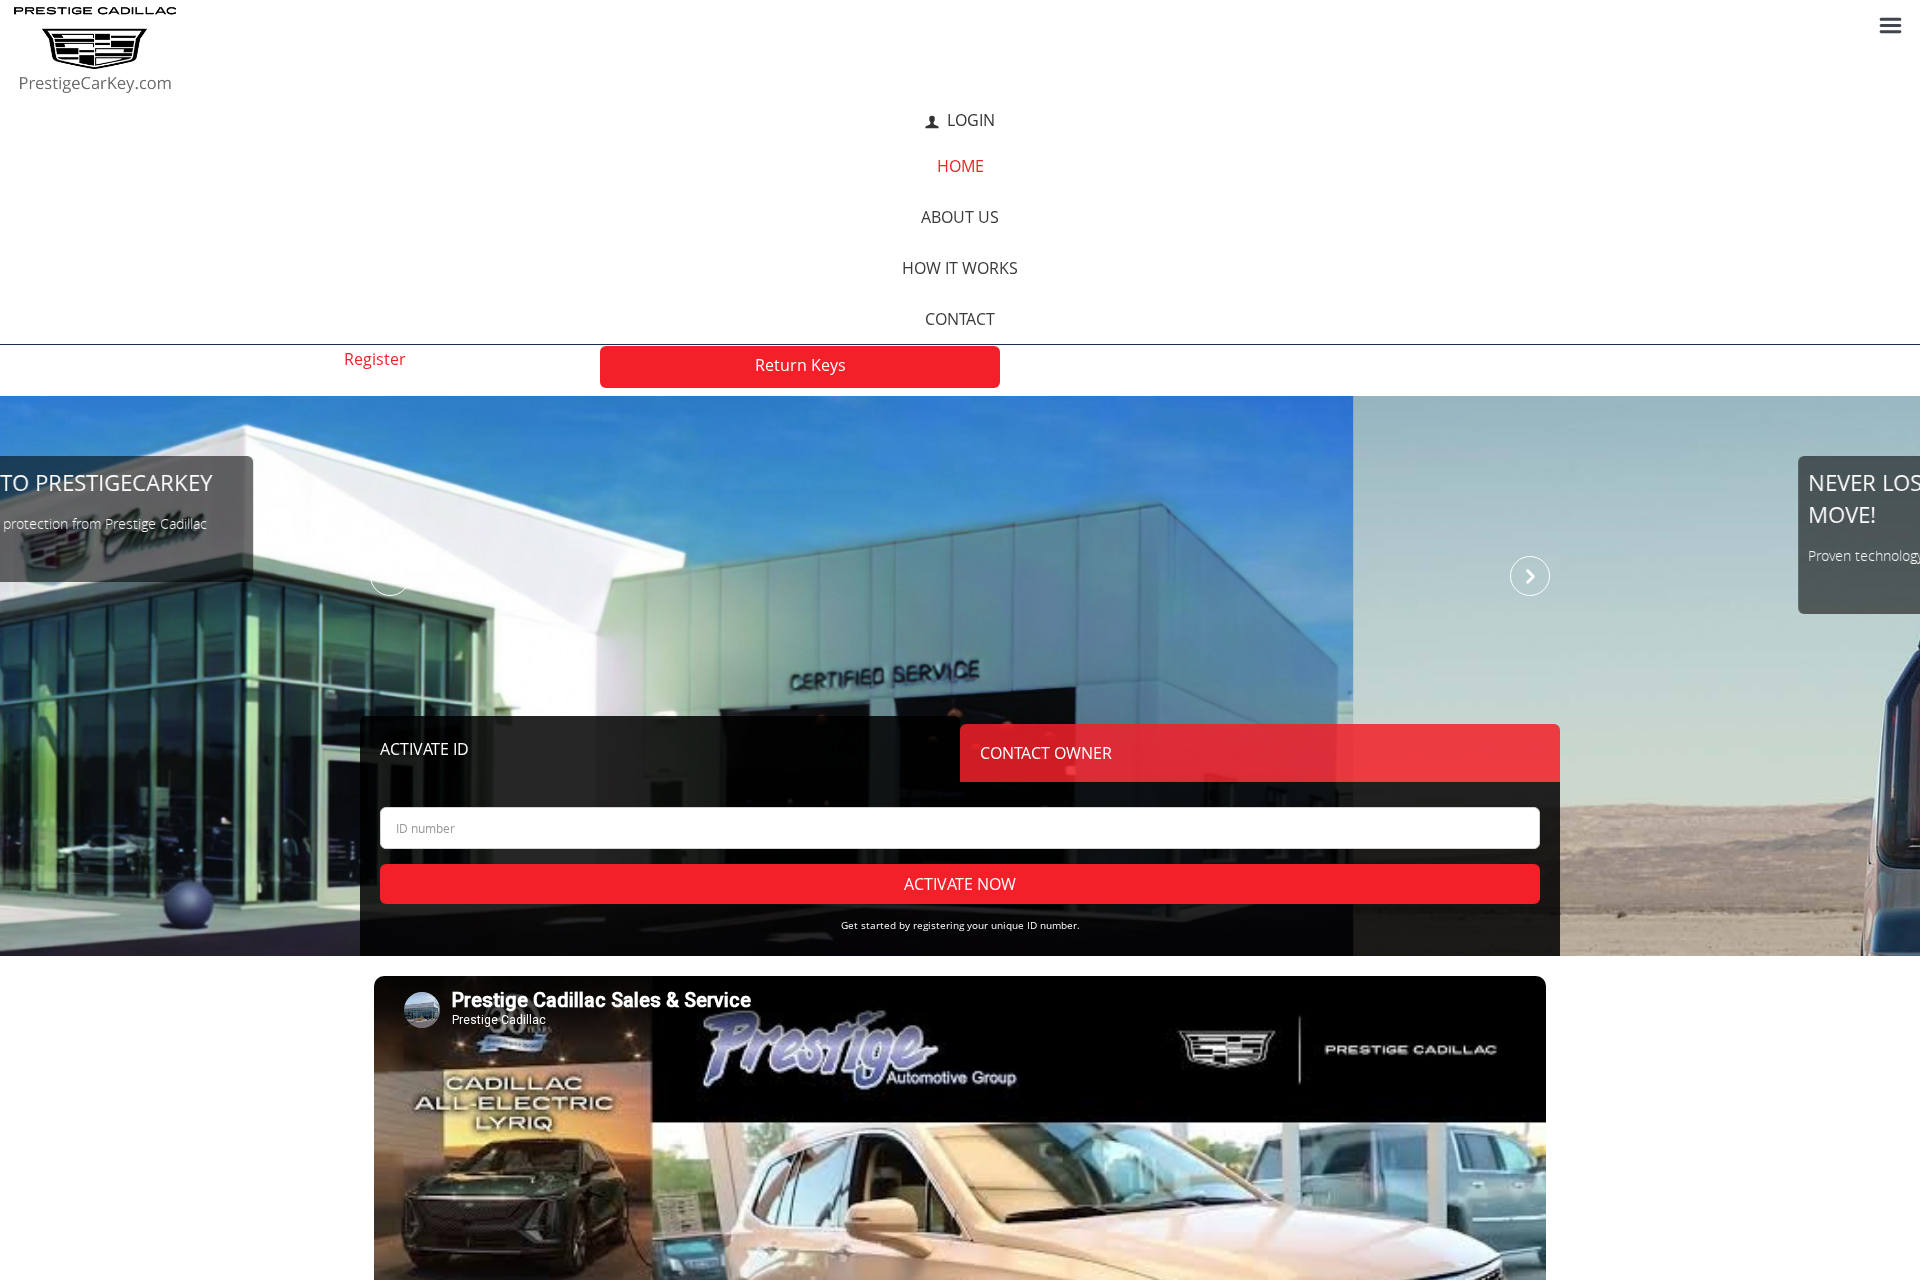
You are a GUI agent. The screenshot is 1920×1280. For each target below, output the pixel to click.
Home (960, 166)
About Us (960, 217)
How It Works (960, 268)
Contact (960, 319)
